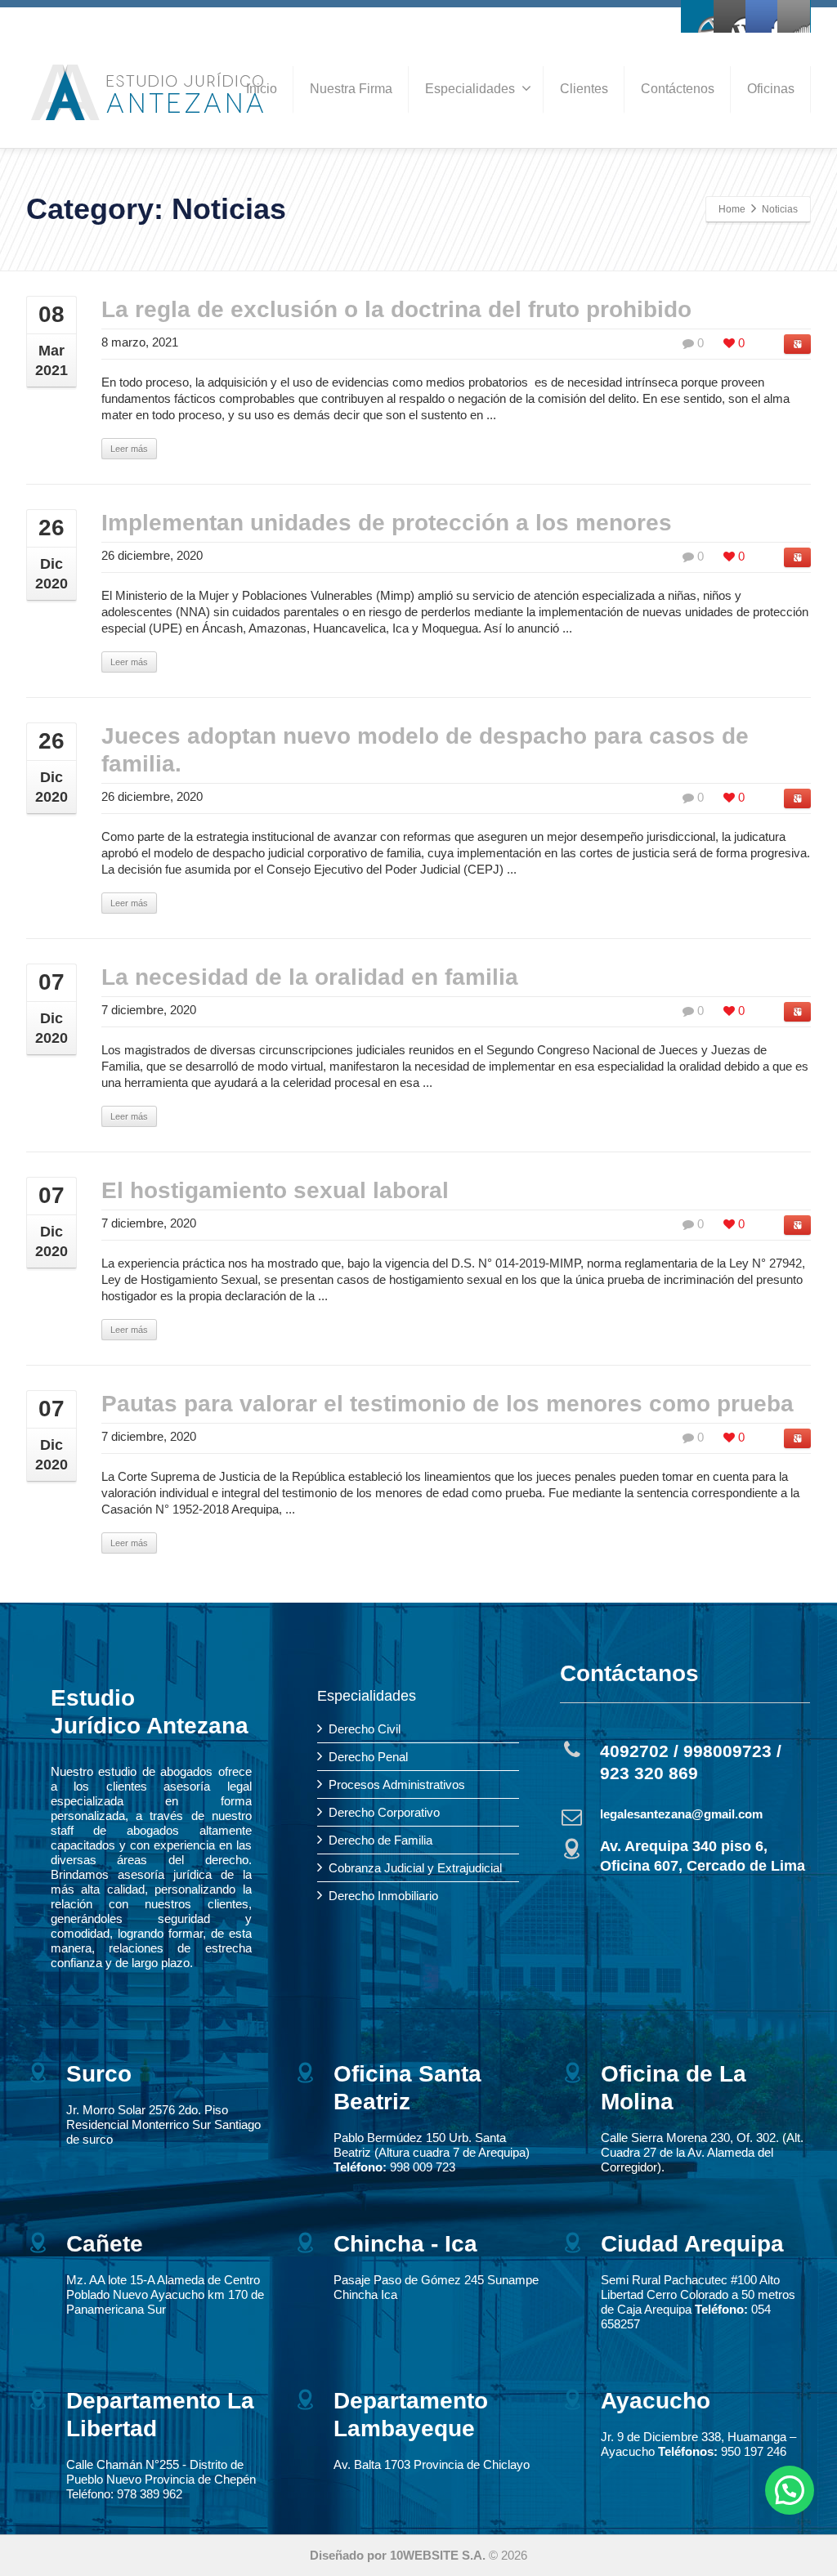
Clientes (584, 89)
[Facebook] (698, 16)
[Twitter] (730, 16)
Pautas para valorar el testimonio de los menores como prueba (448, 1404)
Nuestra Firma (351, 89)
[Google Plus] (762, 16)
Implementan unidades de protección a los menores (387, 523)
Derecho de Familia (380, 1840)
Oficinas (771, 89)
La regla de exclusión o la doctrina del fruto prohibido (396, 309)
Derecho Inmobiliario (383, 1896)
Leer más (129, 449)
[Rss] (794, 16)
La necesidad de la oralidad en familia (310, 977)
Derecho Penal (368, 1757)
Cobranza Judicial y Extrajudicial (415, 1868)
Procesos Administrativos (397, 1784)
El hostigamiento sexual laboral (275, 1190)
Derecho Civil (365, 1729)
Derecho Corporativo (384, 1812)
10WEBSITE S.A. (438, 2555)
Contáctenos (678, 89)
